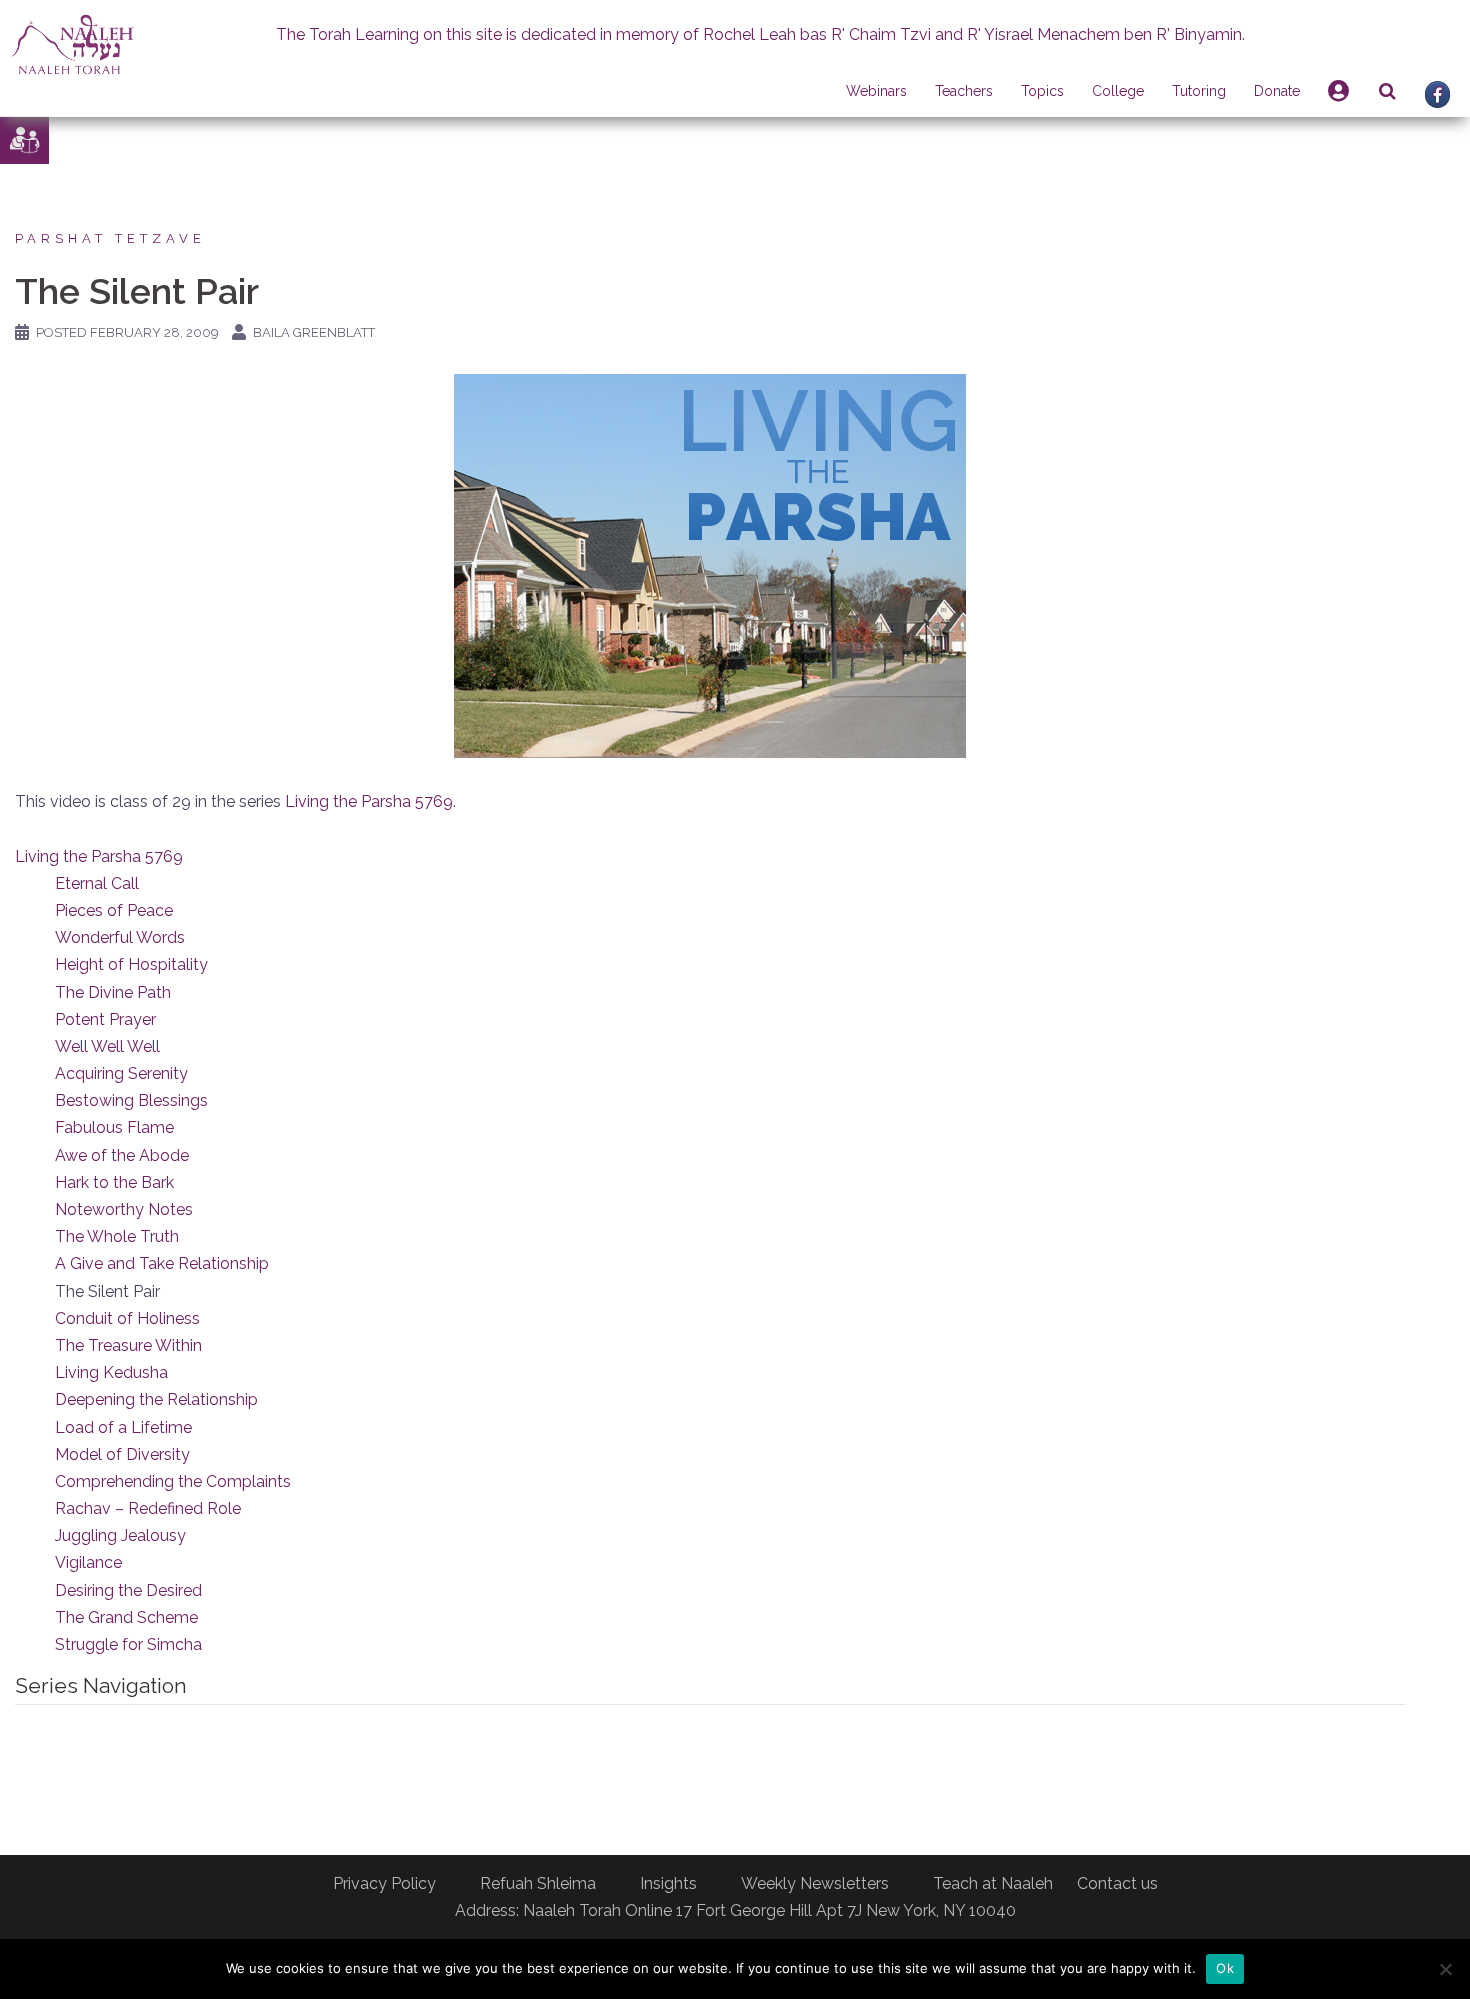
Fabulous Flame (114, 1127)
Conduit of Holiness (127, 1318)
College (1118, 91)
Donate (1277, 91)
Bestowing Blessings (131, 1100)
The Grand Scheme (126, 1617)
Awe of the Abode (122, 1155)
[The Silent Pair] (710, 564)
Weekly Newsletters (815, 1883)
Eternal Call (97, 883)
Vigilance (88, 1562)
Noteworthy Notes (124, 1209)
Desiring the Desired (128, 1590)
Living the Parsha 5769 (369, 801)
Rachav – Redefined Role (148, 1508)
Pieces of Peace (114, 910)
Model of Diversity (122, 1454)
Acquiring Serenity (121, 1073)
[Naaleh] (72, 43)
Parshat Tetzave (110, 238)
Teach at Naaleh (993, 1883)
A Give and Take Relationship (162, 1263)
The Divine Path (113, 992)
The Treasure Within (128, 1345)
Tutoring (1199, 91)
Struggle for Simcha (128, 1644)
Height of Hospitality (131, 964)
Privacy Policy (384, 1883)
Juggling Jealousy (120, 1535)
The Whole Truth (117, 1236)
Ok (1225, 1968)
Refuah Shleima (538, 1883)
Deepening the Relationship (156, 1399)
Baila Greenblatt (314, 332)
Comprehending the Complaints (173, 1481)
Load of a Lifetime (123, 1427)
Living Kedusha (111, 1372)
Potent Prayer (105, 1019)
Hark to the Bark (114, 1182)
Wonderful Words (120, 937)
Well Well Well (107, 1046)
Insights (668, 1883)
